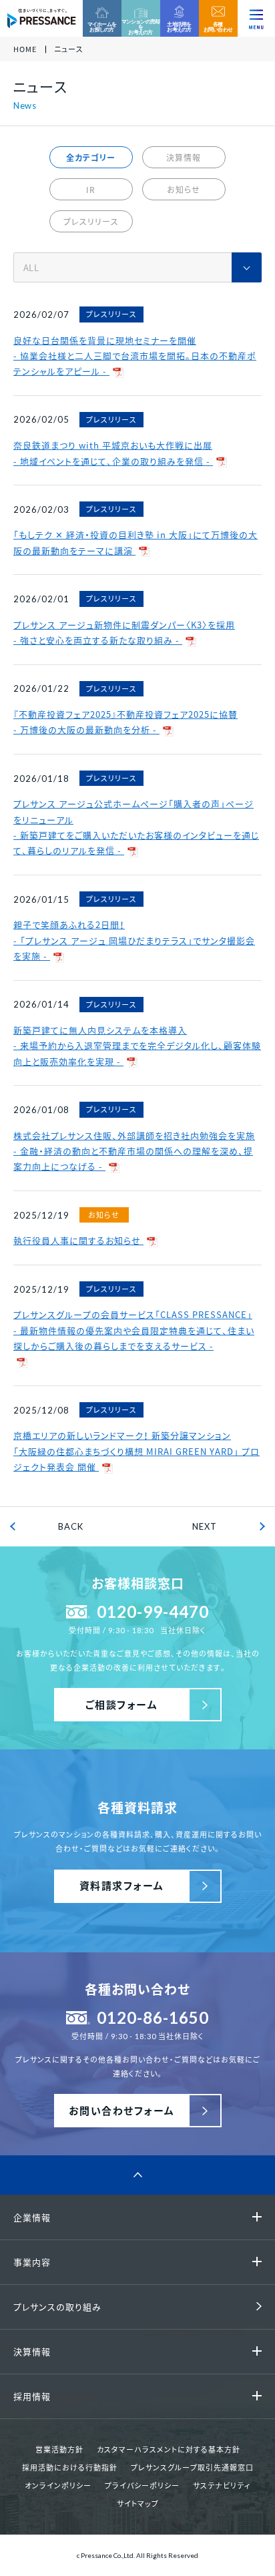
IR (91, 190)
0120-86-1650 (153, 2017)
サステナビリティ (222, 2486)
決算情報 (184, 158)
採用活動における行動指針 (70, 2467)
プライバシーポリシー (142, 2486)
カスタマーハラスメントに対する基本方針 (169, 2449)
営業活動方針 (59, 2449)
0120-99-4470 (153, 1612)
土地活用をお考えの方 (179, 27)
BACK (71, 1526)
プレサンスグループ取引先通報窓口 (192, 2467)
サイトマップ (138, 2504)
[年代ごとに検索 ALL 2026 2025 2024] (137, 267)
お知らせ (184, 190)
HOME (25, 50)
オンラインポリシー (58, 2486)
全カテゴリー (91, 158)
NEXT (205, 1526)
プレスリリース (91, 222)
